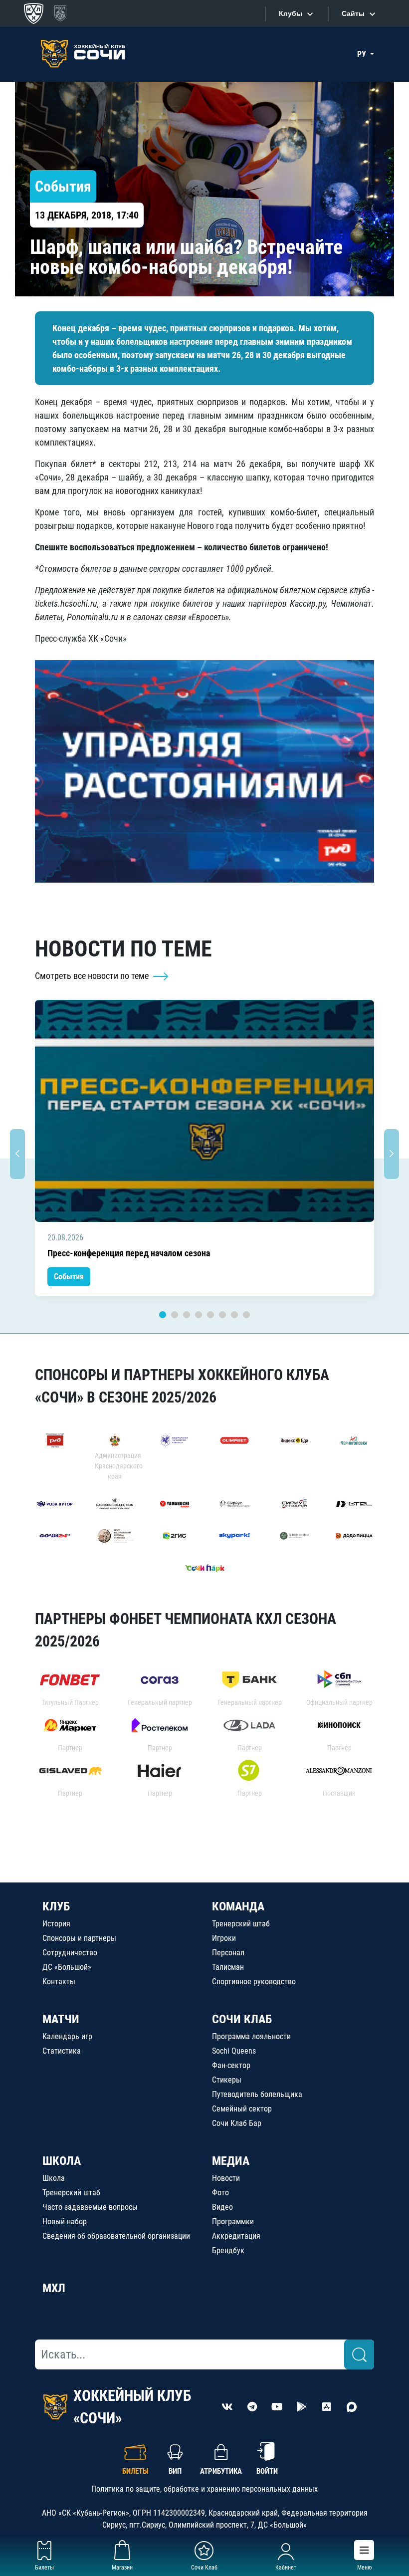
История (56, 1924)
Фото (220, 2193)
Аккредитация (236, 2236)
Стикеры (227, 2080)
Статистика (62, 2051)
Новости (226, 2178)
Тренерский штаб (241, 1924)
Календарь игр (67, 2036)
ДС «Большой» (67, 1967)
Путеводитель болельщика (257, 2094)
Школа (54, 2178)
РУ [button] (363, 54)
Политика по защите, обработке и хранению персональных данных (204, 2489)
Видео (222, 2207)
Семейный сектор (242, 2109)
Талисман (228, 1967)
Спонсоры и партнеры (79, 1938)
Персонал (228, 1953)
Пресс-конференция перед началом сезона (129, 1253)
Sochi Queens (234, 2051)
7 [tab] (234, 1315)
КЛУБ (56, 1906)
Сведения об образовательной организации (116, 2236)
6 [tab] (222, 1315)
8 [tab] (246, 1315)
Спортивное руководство (254, 1982)
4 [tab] (199, 1315)
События (69, 1277)
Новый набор (65, 2222)
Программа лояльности (251, 2036)
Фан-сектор (231, 2065)
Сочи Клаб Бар (237, 2123)
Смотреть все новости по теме (93, 976)
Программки (233, 2222)
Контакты (59, 1982)
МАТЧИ (61, 2019)
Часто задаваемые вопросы (90, 2207)
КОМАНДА (238, 1906)
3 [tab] (187, 1315)
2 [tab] (175, 1315)
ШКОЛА (62, 2161)
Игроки (224, 1938)
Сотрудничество (70, 1953)
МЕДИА (231, 2161)
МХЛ (54, 2288)
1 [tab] (163, 1315)
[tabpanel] (204, 1148)
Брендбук (228, 2250)
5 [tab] (210, 1315)
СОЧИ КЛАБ (242, 2019)
